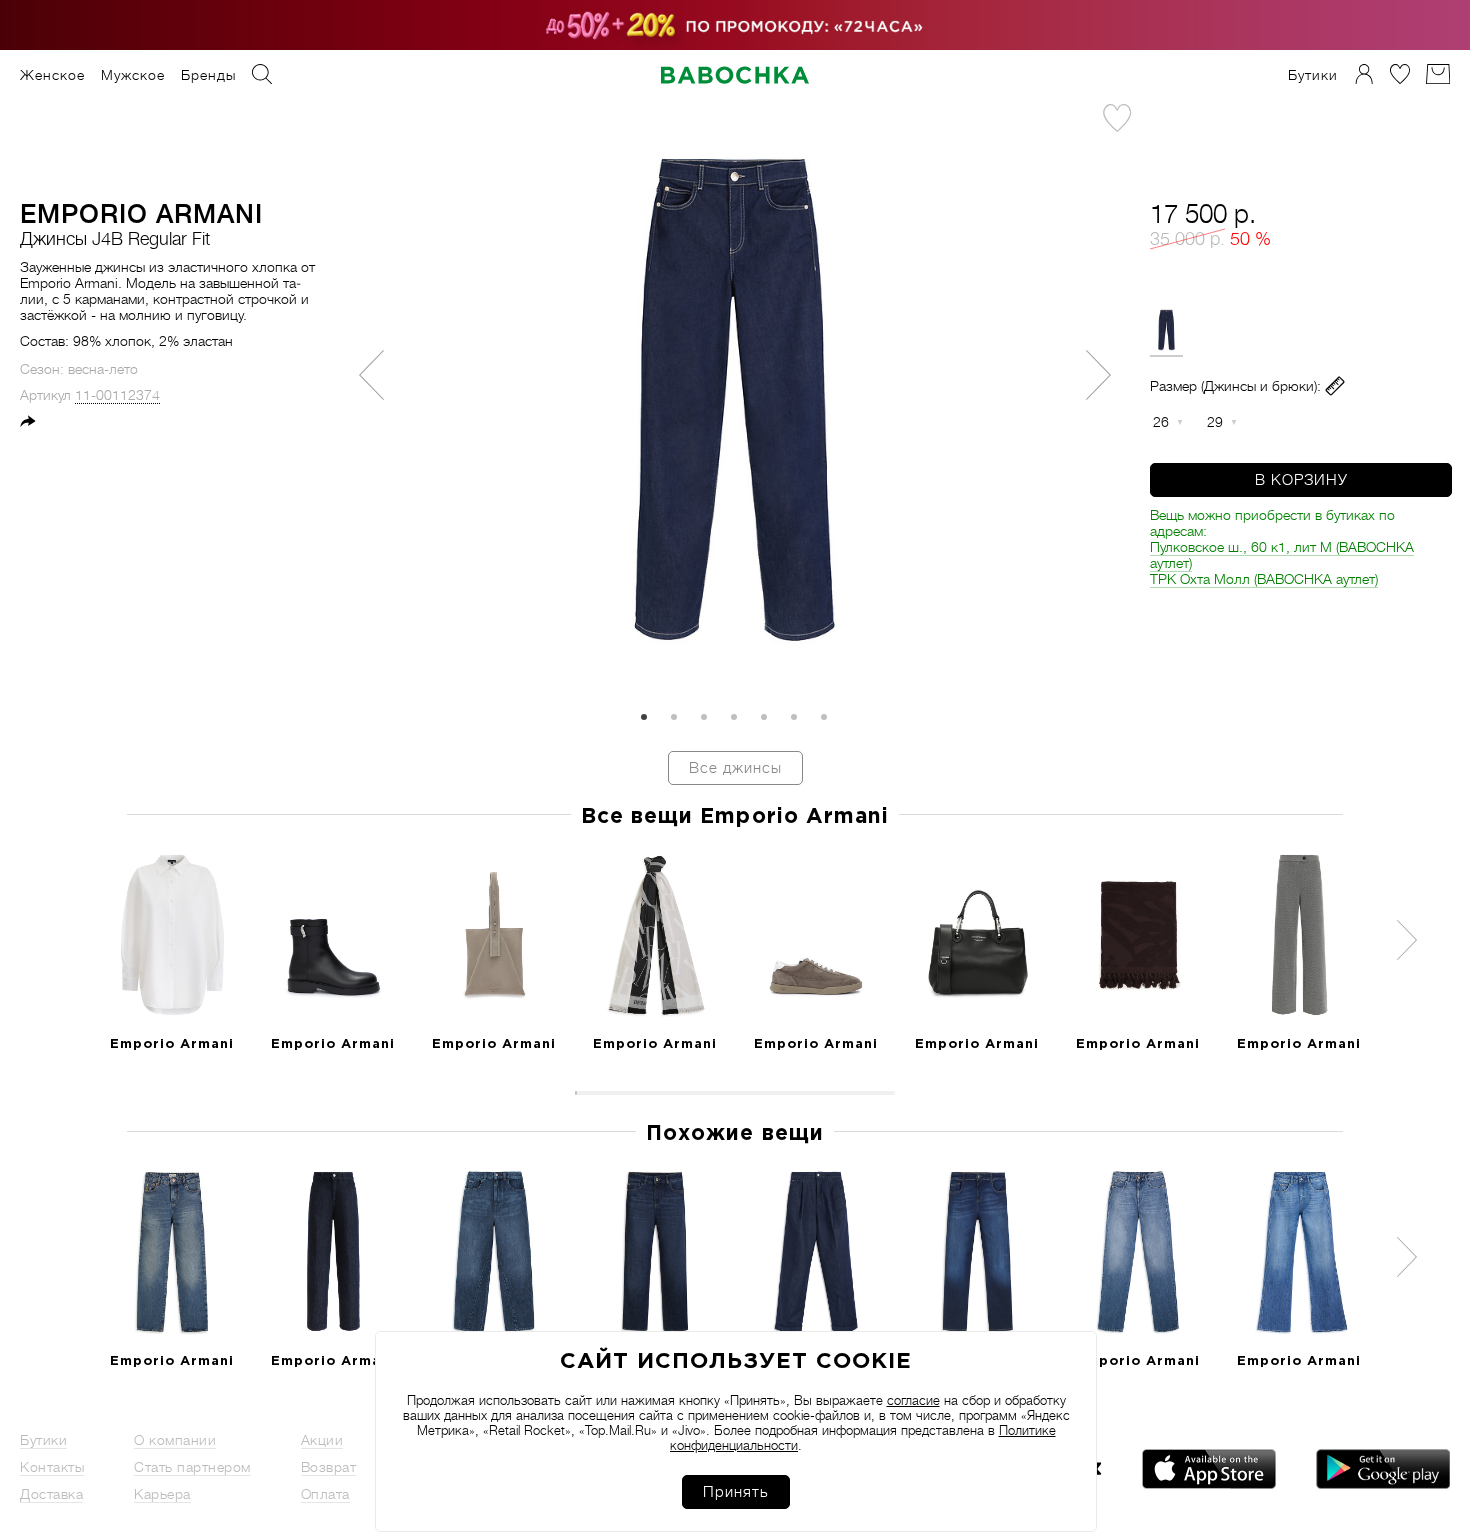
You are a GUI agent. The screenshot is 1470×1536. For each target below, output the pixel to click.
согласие (913, 1400)
